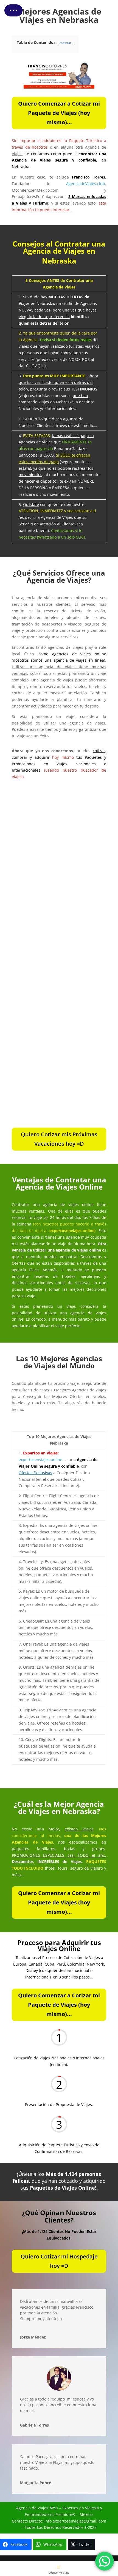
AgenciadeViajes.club (86, 184)
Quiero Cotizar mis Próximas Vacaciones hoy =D (59, 1139)
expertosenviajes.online (40, 1460)
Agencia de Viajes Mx (36, 2508)
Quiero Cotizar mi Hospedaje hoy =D (59, 2261)
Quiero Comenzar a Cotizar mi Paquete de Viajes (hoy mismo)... (59, 113)
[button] (13, 10)
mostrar (66, 43)
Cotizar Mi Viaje (59, 2572)
